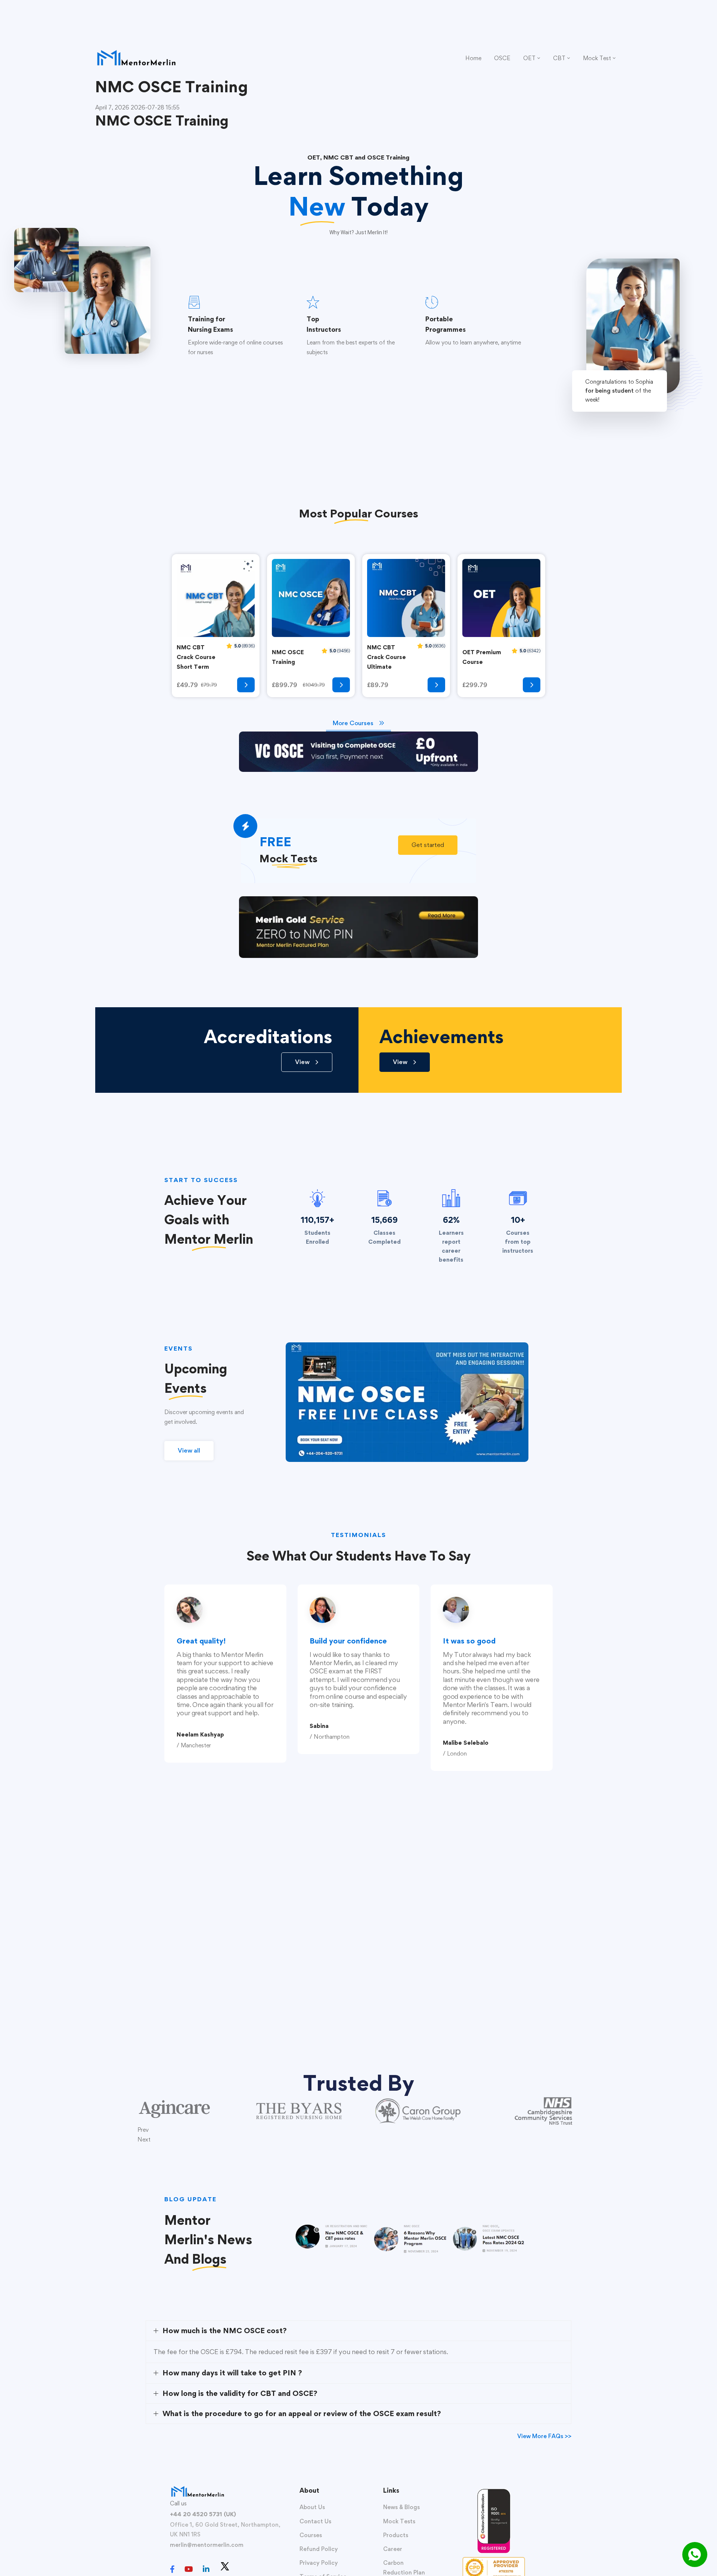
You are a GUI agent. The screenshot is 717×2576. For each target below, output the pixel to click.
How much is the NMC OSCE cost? (225, 2331)
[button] (428, 845)
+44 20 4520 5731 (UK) (203, 2514)
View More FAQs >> (544, 2436)
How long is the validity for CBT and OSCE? (240, 2393)
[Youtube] (189, 2569)
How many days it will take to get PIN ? (232, 2373)
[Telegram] (240, 2570)
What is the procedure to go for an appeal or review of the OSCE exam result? (302, 2413)
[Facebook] (172, 2569)
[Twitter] (225, 2566)
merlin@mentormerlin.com (207, 2545)
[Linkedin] (206, 2569)
